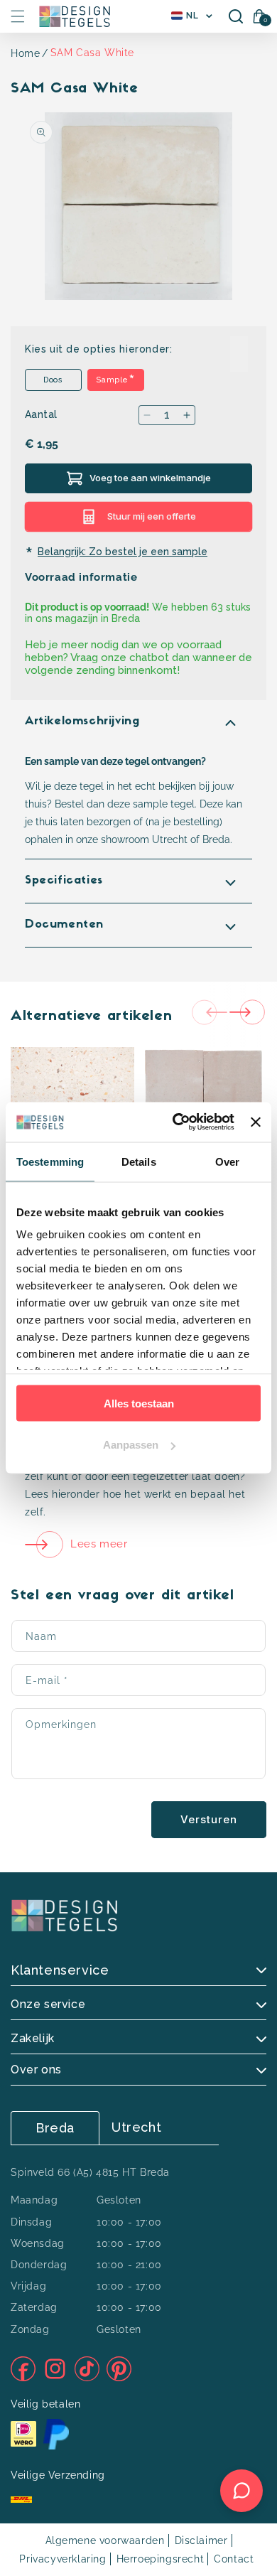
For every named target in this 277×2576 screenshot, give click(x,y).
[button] (18, 16)
